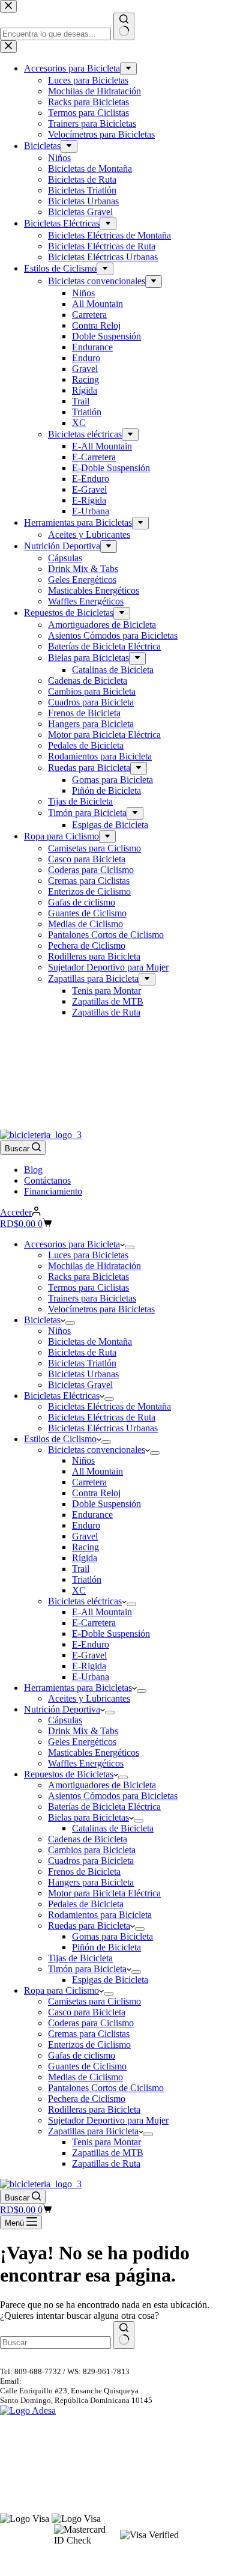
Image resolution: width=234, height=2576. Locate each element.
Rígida (85, 1558)
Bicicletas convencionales (97, 1450)
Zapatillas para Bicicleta (93, 2131)
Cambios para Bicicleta (92, 1850)
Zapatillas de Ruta (106, 2163)
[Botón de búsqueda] (124, 2335)
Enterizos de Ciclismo (89, 2045)
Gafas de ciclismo (82, 2055)
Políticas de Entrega (32, 2451)
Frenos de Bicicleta (84, 1871)
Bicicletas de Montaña (90, 1341)
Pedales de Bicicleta (86, 1904)
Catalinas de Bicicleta (113, 1828)
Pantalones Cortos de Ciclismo (106, 2088)
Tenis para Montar (106, 2142)
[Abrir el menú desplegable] (130, 1247)
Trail (81, 1569)
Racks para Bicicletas (88, 1277)
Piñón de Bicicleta (106, 1947)
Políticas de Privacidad (37, 2472)
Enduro (86, 1525)
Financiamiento (53, 1191)
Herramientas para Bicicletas (78, 1688)
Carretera (89, 1482)
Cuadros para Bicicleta (91, 1861)
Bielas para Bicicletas (88, 1817)
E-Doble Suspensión (111, 1634)
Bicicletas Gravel (80, 1385)
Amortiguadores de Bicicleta (102, 1785)
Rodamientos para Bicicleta (100, 1915)
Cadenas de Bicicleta (88, 1839)
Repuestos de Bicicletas (69, 1774)
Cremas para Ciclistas (89, 2034)
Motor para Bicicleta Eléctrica (104, 1893)
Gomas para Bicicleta (112, 1936)
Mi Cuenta (17, 2490)
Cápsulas (65, 1720)
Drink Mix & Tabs (83, 1731)
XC (79, 1590)
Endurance (92, 1515)
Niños (59, 1331)
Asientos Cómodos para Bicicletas (113, 1796)
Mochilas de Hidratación (94, 1266)
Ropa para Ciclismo (61, 1990)
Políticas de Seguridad (36, 2462)
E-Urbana (91, 1677)
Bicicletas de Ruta (82, 1352)
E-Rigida (89, 1666)
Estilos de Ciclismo (60, 1439)
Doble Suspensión (106, 1504)
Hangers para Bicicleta (91, 1882)
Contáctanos (47, 1180)
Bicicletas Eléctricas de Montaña (109, 1406)
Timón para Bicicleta (87, 1969)
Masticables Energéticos (94, 1752)
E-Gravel (89, 1655)
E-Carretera (94, 1623)
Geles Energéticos (82, 1742)
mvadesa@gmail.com (58, 2381)
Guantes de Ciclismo (87, 2066)
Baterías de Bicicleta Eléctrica (104, 1807)
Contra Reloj (96, 1493)
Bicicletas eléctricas (85, 1601)
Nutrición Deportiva (62, 1709)
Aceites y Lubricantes (89, 1698)
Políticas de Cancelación (40, 2429)
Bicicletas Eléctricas (62, 1396)
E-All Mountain (102, 1612)
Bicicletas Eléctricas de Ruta (102, 1417)
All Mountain (97, 1471)
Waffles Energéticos (86, 1763)
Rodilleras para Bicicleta (94, 2109)
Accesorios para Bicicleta (72, 1244)
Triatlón (87, 1579)
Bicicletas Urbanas (83, 1374)
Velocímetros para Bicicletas (101, 1309)
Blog (33, 1170)
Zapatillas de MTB (108, 2153)
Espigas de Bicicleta (110, 1980)
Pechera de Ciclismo (87, 2099)
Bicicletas (42, 1320)
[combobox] (55, 2343)
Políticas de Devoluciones (42, 2440)
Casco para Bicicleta (87, 2012)
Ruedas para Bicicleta (89, 1926)
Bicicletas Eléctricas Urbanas (103, 1428)
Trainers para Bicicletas (92, 1298)
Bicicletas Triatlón (82, 1363)
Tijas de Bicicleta (80, 1958)
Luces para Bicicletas (88, 1255)
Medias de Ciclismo (85, 2077)
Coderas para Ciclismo (91, 2023)
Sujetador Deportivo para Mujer (108, 2120)
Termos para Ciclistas (88, 1287)
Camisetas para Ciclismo (94, 2001)
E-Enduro (91, 1644)
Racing (85, 1547)
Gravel (85, 1536)
